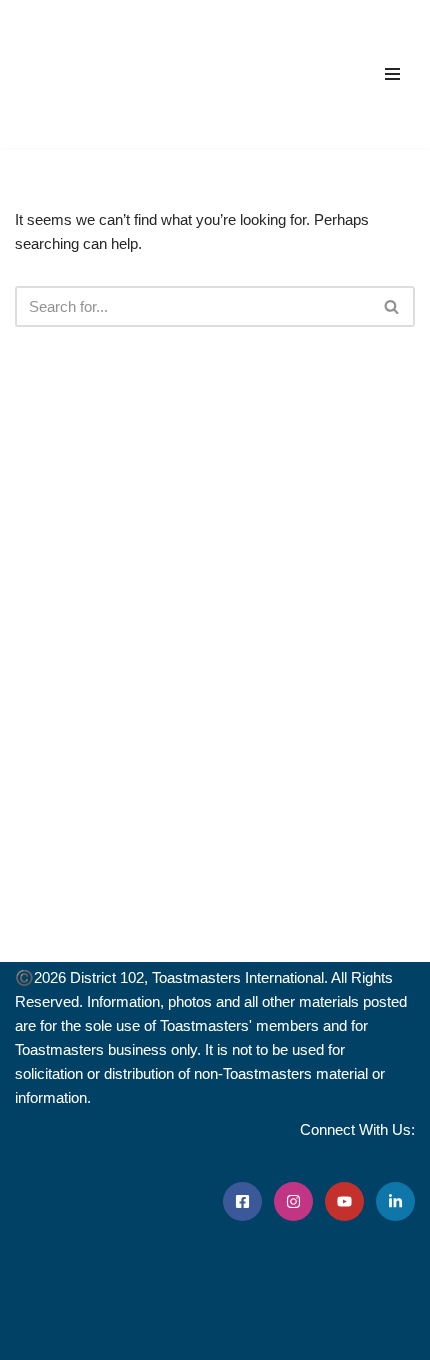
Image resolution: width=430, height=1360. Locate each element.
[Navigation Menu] (392, 74)
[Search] (392, 306)
